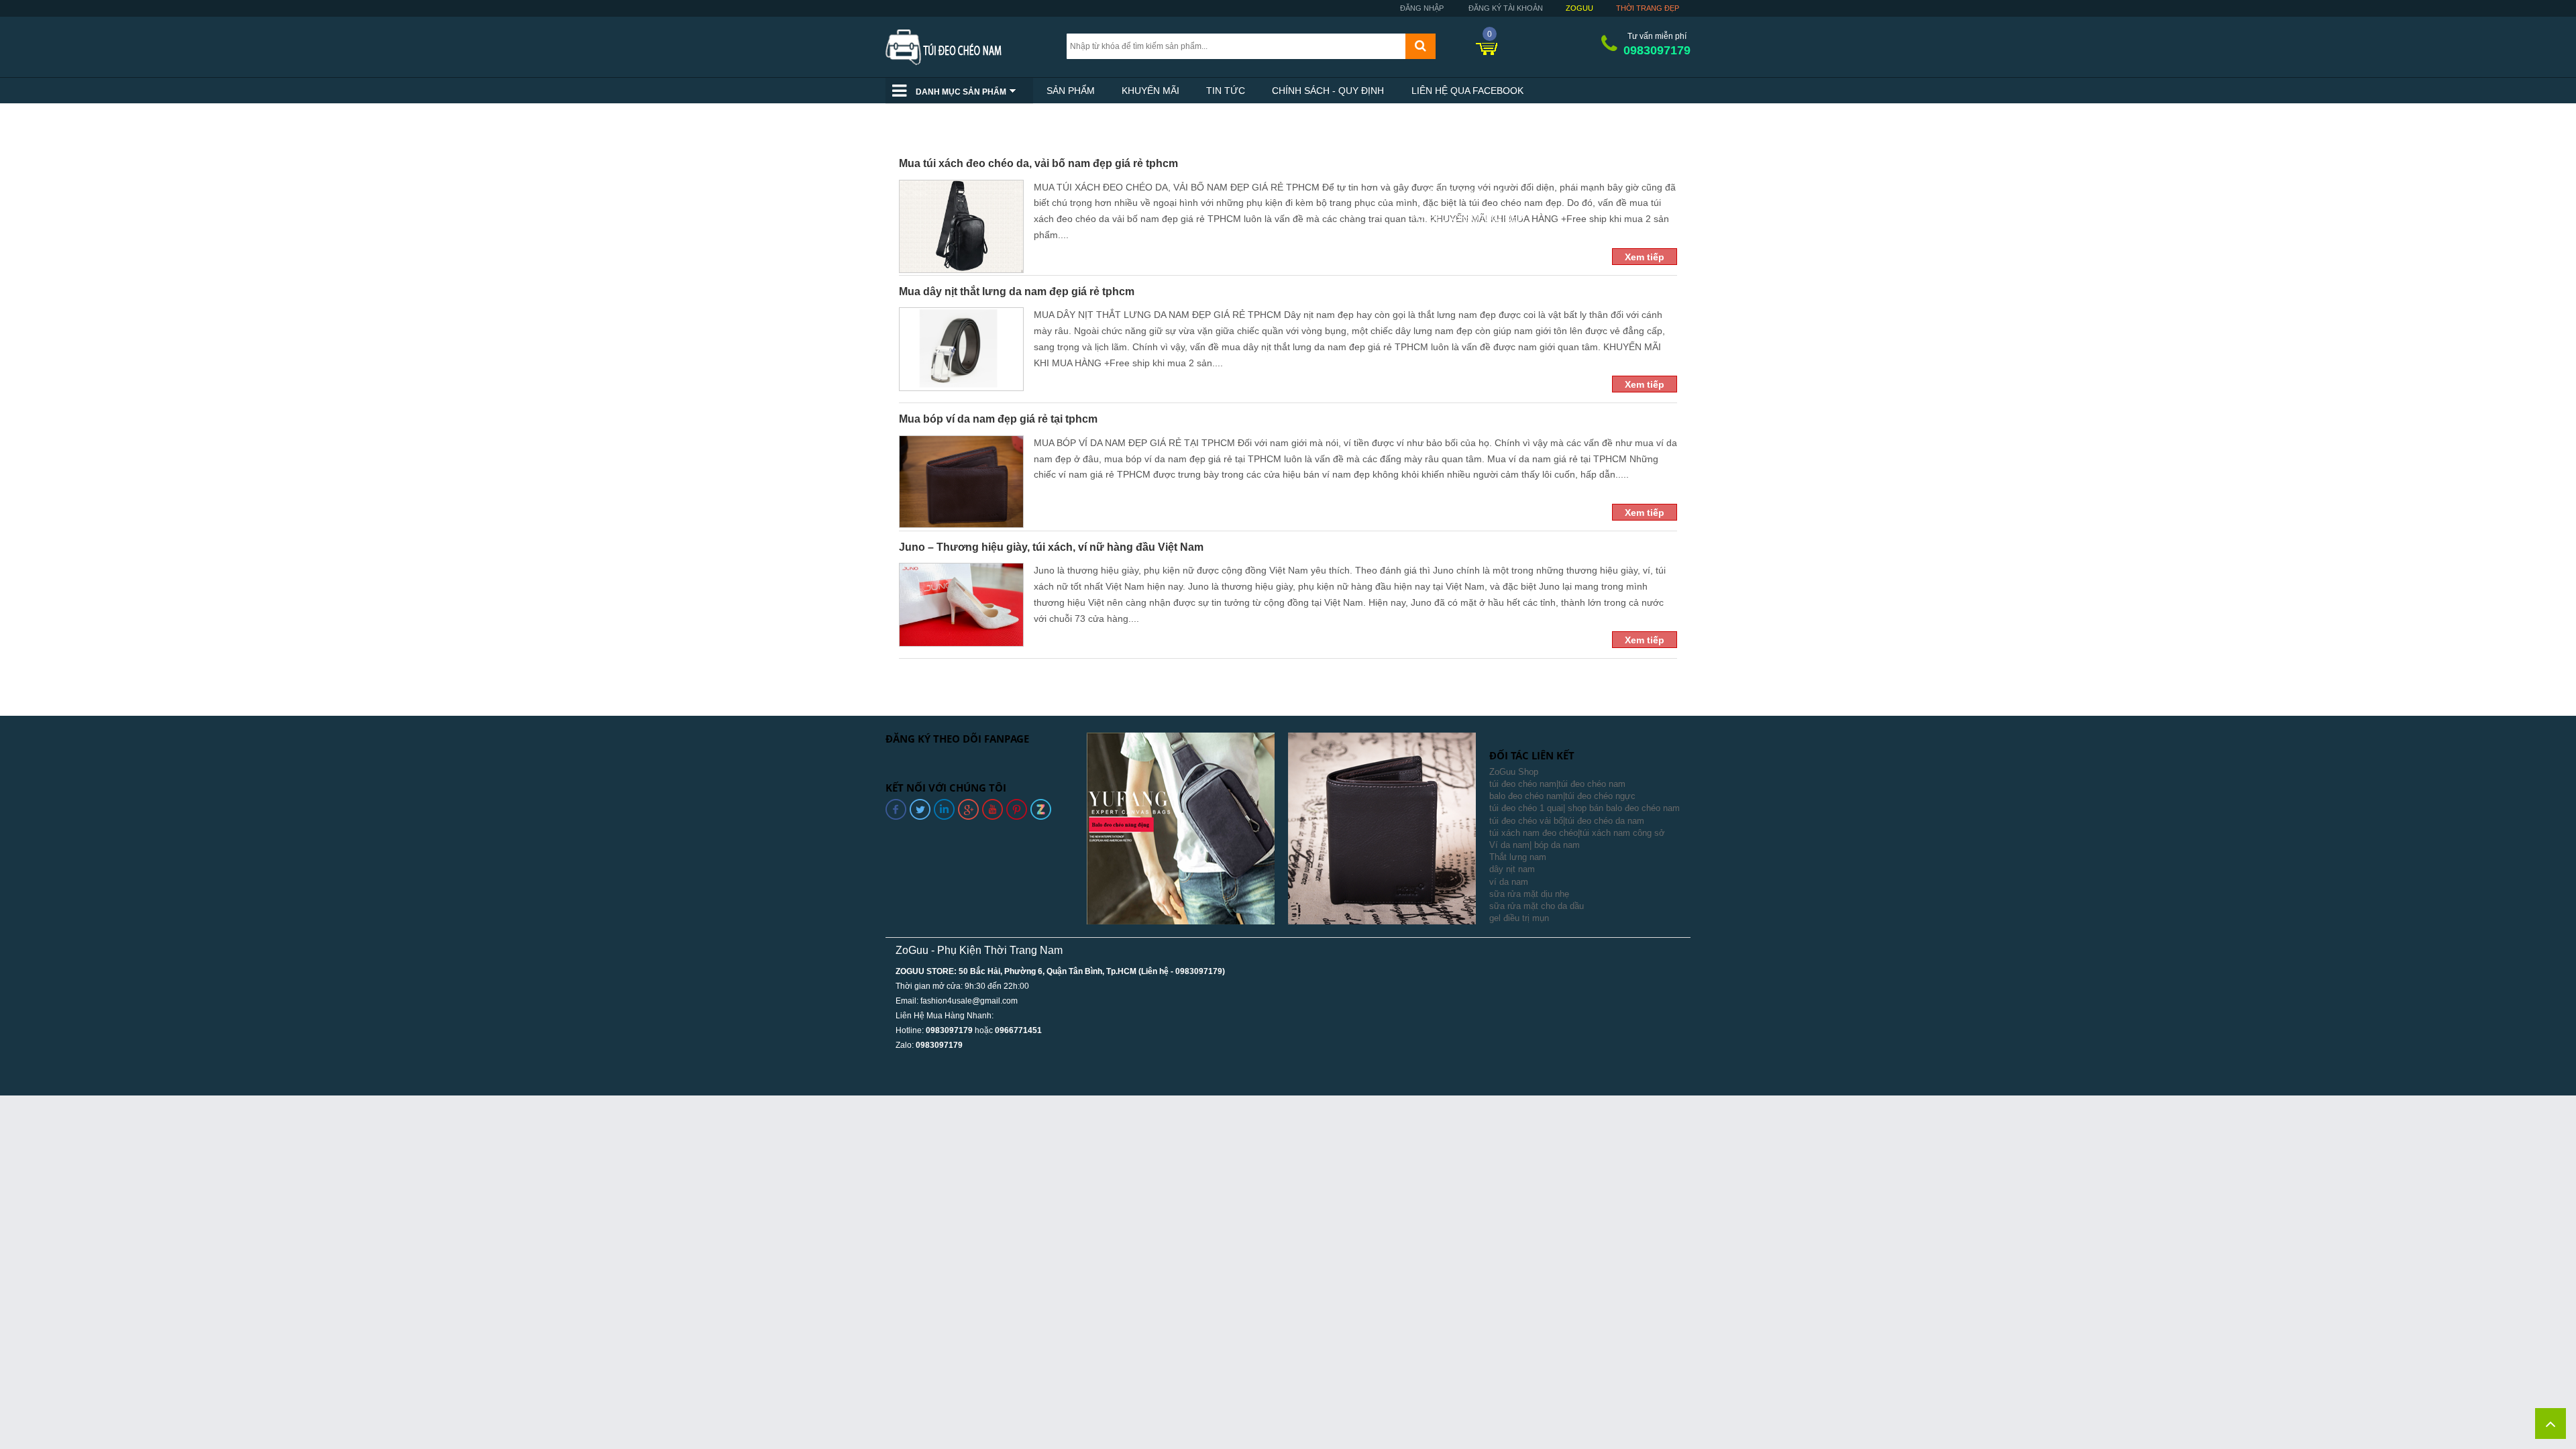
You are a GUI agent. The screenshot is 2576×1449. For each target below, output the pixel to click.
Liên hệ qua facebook (1467, 91)
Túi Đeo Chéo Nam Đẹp (1467, 218)
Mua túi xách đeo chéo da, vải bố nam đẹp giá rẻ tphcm (1038, 163)
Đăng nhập (1421, 8)
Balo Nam (1467, 142)
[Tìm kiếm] (1420, 46)
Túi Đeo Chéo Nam (1467, 116)
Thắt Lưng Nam (1467, 193)
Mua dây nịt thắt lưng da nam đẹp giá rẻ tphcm (1017, 291)
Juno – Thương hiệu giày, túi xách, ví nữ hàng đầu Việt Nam (1051, 547)
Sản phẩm (1071, 91)
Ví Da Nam (1467, 167)
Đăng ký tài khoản (1505, 8)
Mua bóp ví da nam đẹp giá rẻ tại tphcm (998, 419)
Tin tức (1226, 91)
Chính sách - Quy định (1328, 91)
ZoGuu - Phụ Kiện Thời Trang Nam (979, 950)
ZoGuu (1579, 8)
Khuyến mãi (1150, 91)
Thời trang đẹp (1648, 8)
